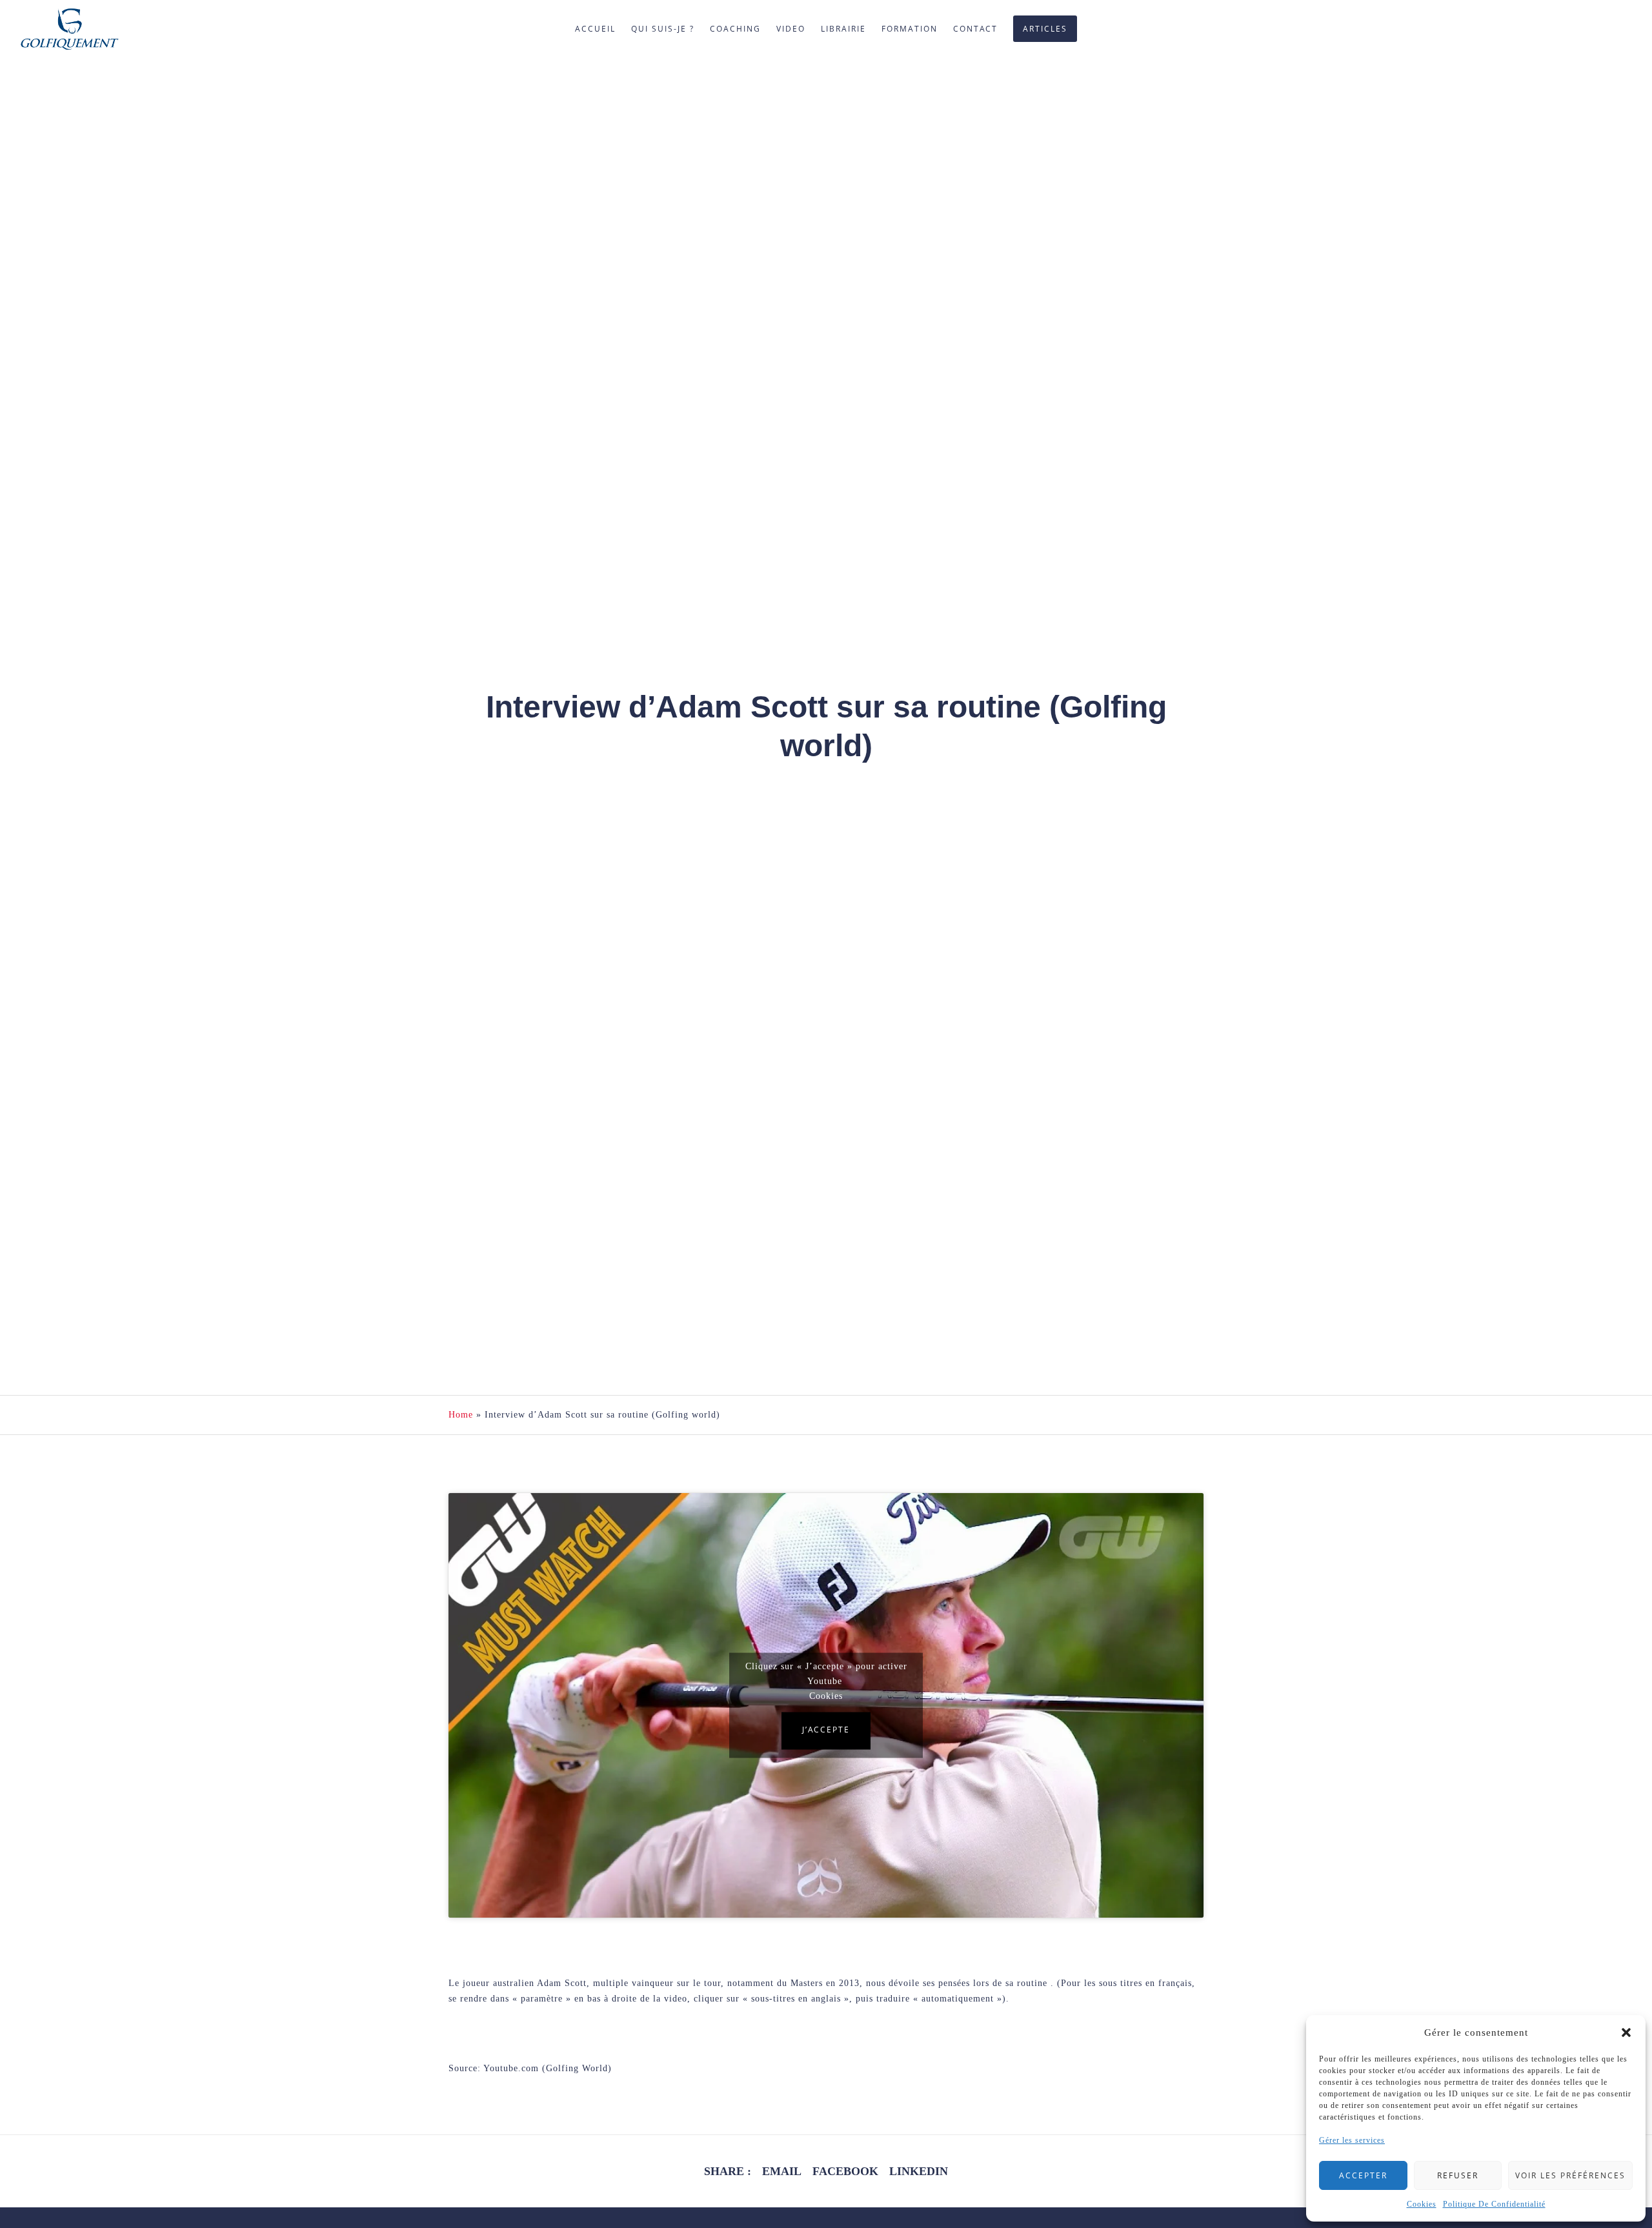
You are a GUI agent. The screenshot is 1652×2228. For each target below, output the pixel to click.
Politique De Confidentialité (1494, 2204)
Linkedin (919, 2171)
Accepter (1363, 2175)
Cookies (1422, 2204)
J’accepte (826, 1730)
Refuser (1458, 2175)
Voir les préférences (1570, 2175)
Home (461, 1415)
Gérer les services (1352, 2140)
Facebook (845, 2171)
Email (782, 2171)
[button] (1626, 2032)
